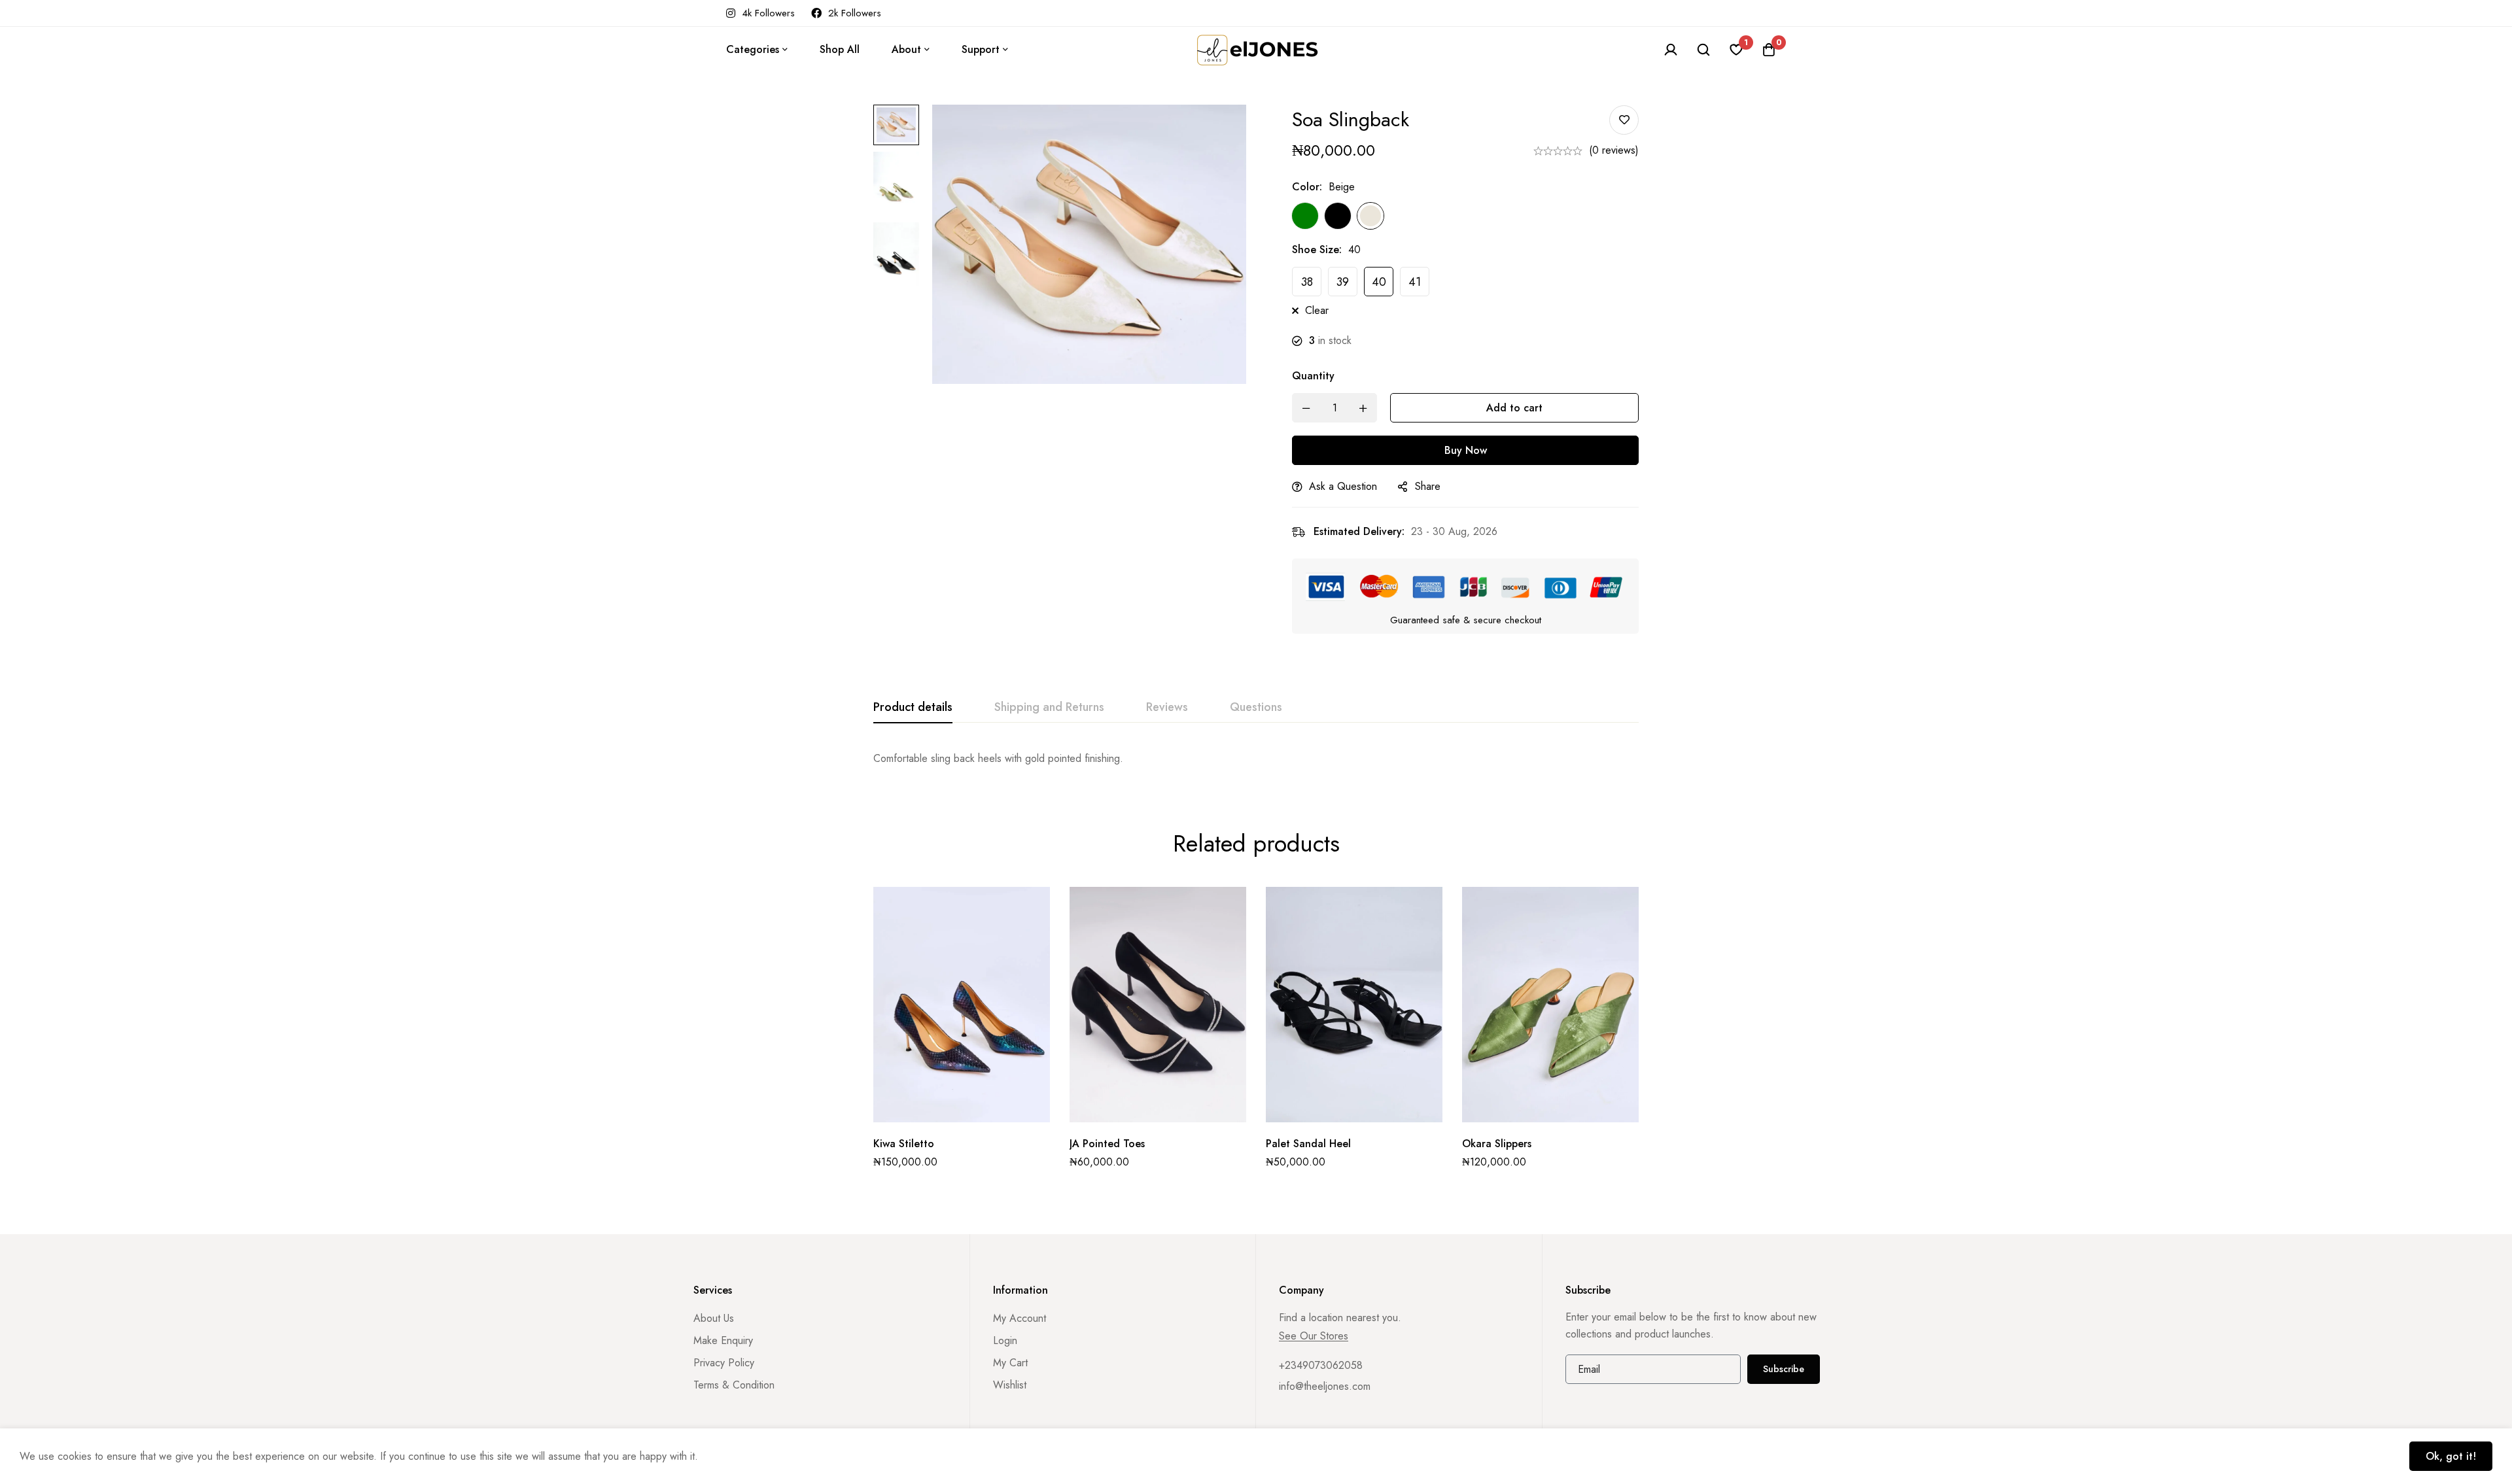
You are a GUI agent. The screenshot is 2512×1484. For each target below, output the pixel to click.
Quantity (1313, 376)
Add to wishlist (1624, 120)
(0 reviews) (1614, 150)
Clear (1317, 310)
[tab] (913, 708)
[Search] (1703, 50)
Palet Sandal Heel (1308, 1144)
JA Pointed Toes (1107, 1144)
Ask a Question (1343, 486)
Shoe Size (1317, 250)
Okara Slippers (1497, 1144)
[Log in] (1671, 50)
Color (1307, 187)
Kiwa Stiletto (904, 1144)
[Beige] (1370, 216)
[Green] (1305, 216)
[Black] (1338, 216)
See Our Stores (1314, 1336)
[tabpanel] (1256, 759)
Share (1428, 486)
